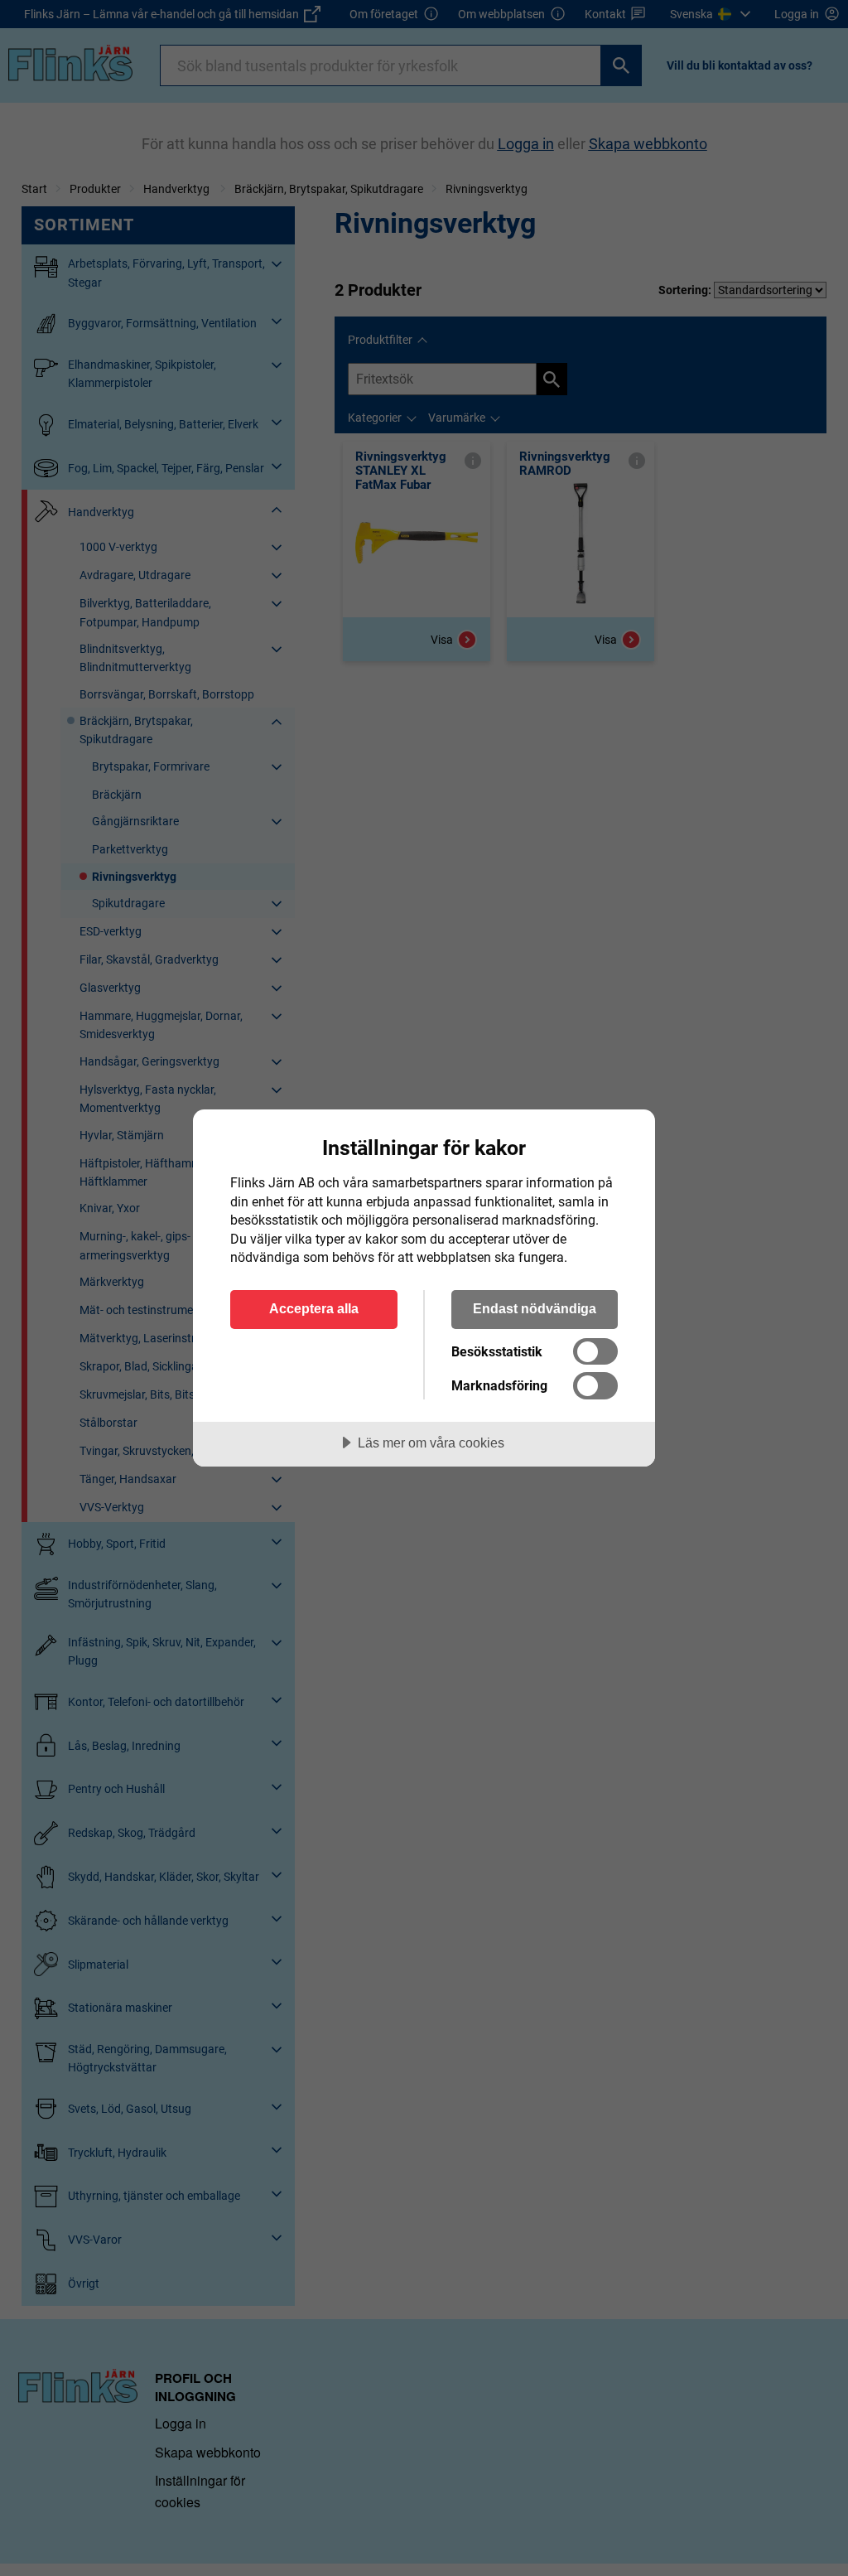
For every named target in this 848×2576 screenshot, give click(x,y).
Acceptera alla (314, 1308)
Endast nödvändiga (535, 1308)
